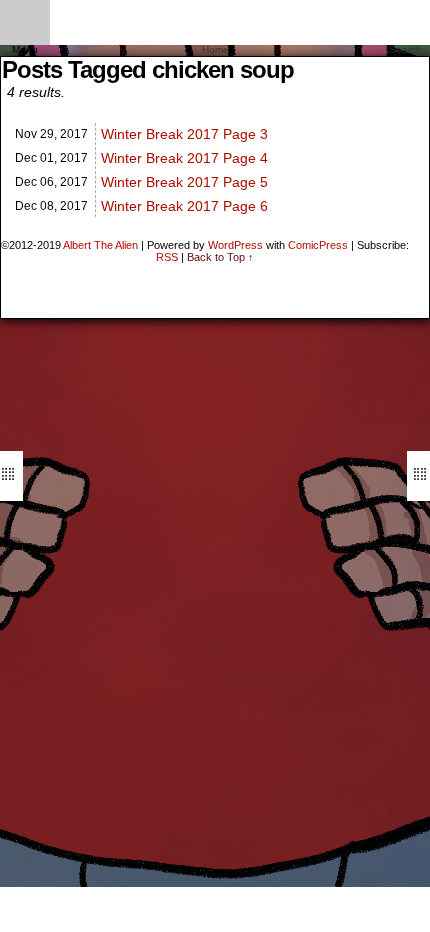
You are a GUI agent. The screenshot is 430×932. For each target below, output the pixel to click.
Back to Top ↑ (220, 257)
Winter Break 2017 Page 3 (184, 134)
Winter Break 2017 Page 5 (184, 182)
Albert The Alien (100, 245)
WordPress (235, 245)
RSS (167, 257)
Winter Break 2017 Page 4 (184, 158)
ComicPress (318, 245)
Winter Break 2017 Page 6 (184, 206)
